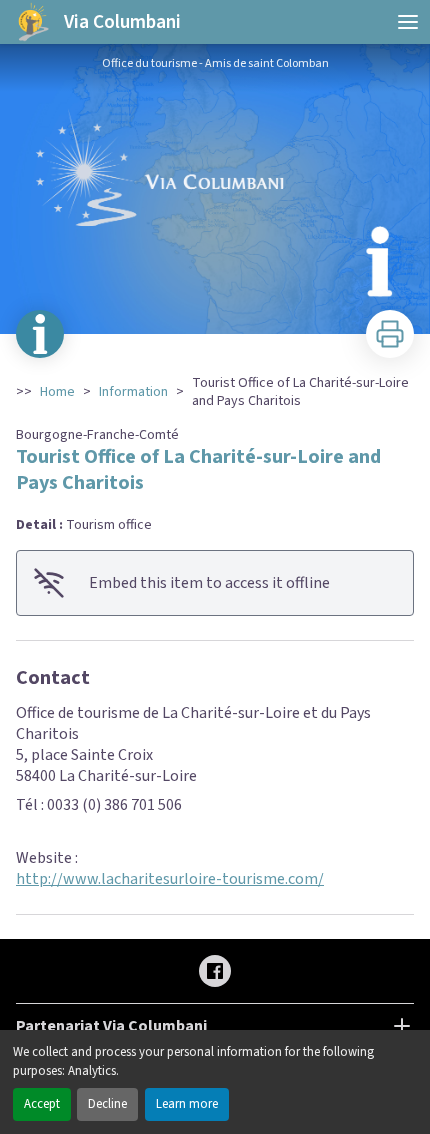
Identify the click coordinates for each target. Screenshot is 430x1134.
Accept (42, 1104)
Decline (107, 1104)
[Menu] (408, 22)
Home (57, 392)
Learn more (187, 1104)
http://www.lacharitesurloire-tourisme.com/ (170, 879)
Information (133, 392)
